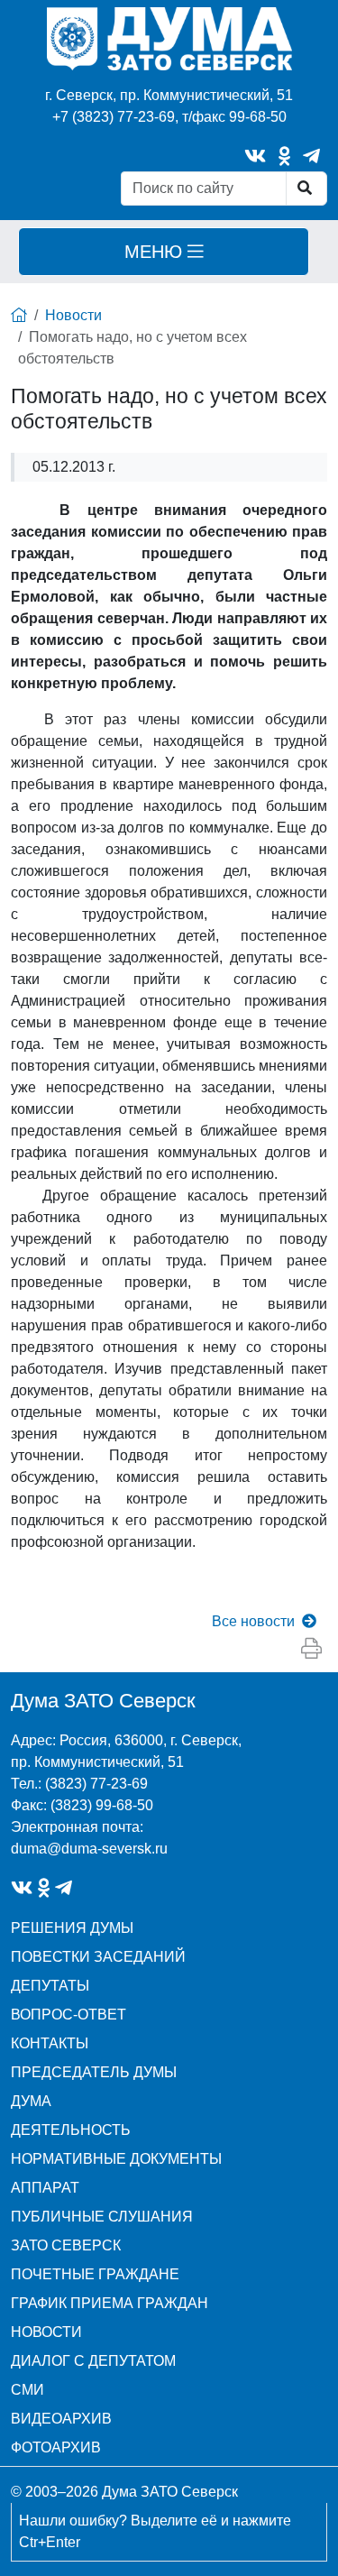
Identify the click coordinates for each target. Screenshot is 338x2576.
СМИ (27, 2390)
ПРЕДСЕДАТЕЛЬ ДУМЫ (94, 2072)
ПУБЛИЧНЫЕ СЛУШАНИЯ (102, 2217)
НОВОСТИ (46, 2332)
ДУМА (31, 2101)
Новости (73, 315)
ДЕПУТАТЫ (50, 1986)
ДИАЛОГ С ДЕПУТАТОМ (93, 2361)
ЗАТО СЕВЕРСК (66, 2245)
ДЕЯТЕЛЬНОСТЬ (71, 2130)
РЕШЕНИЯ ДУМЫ (72, 1928)
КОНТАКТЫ (50, 2043)
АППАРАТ (45, 2188)
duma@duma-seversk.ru (89, 1849)
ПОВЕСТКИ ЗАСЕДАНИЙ (98, 1957)
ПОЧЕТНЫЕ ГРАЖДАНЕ (95, 2274)
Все (253, 1621)
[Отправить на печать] (311, 1649)
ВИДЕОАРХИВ (61, 2419)
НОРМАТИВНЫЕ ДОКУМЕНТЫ (116, 2159)
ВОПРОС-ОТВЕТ (69, 2015)
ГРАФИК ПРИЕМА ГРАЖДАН (110, 2303)
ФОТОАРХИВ (56, 2447)
